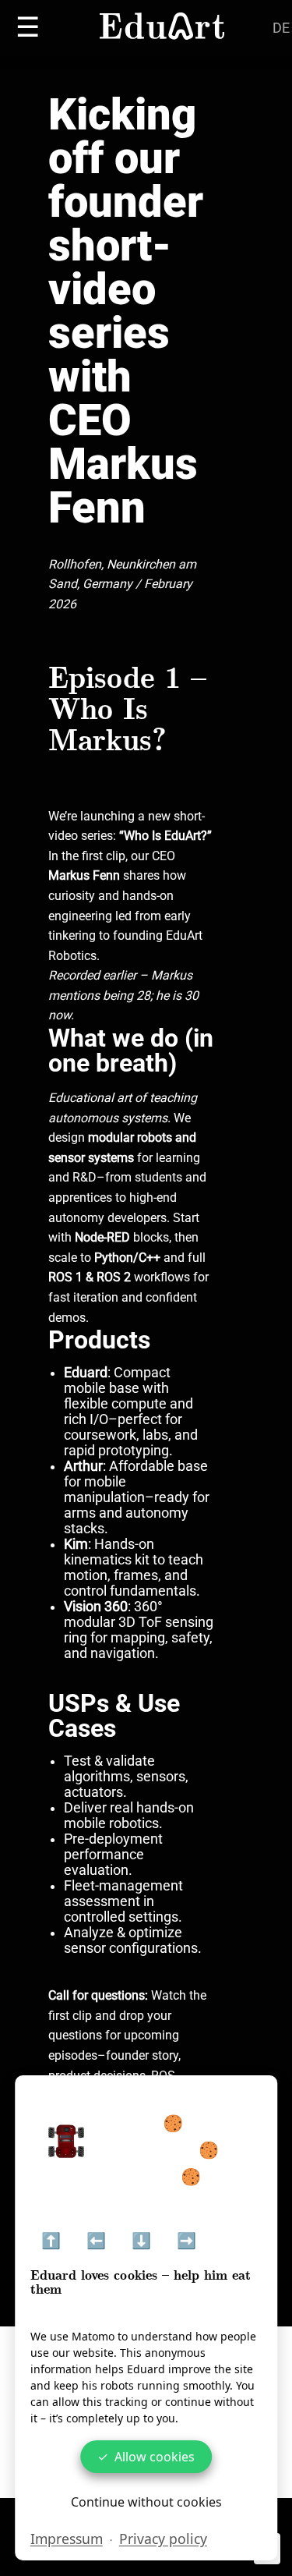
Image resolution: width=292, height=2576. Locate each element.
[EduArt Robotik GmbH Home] (162, 28)
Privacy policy (163, 2539)
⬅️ (96, 2241)
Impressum (67, 2539)
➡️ (186, 2241)
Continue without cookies (146, 2502)
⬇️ (141, 2241)
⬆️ (51, 2241)
